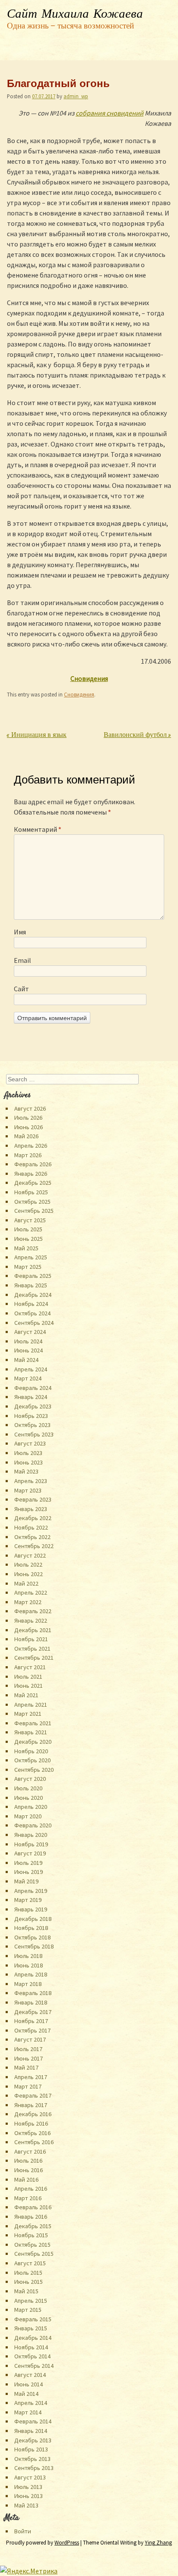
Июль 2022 (28, 1564)
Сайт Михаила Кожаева (75, 14)
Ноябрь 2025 (31, 1192)
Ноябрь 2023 (31, 1416)
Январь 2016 (31, 2217)
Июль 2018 (28, 1956)
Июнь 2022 (29, 1574)
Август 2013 (30, 2477)
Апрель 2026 (31, 1146)
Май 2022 (26, 1583)
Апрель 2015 (31, 2301)
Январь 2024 (31, 1397)
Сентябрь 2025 (34, 1211)
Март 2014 (28, 2412)
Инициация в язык (37, 735)
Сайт (21, 989)
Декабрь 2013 (33, 2440)
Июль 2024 (28, 1341)
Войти (23, 2531)
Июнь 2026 (29, 1127)
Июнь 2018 (29, 1965)
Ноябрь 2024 (31, 1304)
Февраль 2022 (33, 1611)
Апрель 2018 (31, 1974)
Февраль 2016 (33, 2207)
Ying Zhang (158, 2543)
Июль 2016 (28, 2161)
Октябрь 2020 (32, 1760)
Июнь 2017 (29, 2058)
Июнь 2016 (29, 2170)
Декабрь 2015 (33, 2226)
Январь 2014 (31, 2431)
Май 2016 (26, 2179)
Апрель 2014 (31, 2403)
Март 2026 (28, 1155)
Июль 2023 (28, 1453)
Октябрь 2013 (32, 2459)
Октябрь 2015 (32, 2245)
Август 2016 (30, 2151)
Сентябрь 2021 (34, 1658)
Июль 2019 (28, 1863)
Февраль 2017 (33, 2095)
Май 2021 (26, 1695)
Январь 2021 (31, 1732)
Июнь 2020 (29, 1798)
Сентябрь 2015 (34, 2254)
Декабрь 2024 (33, 1295)
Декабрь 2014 (33, 2338)
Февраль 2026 (33, 1164)
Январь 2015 (31, 2328)
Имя (20, 932)
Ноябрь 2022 (31, 1527)
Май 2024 (26, 1360)
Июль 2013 (28, 2487)
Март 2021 (28, 1714)
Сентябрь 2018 (34, 1946)
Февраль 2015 (33, 2319)
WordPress (67, 2543)
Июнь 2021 (29, 1686)
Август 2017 (30, 2039)
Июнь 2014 (29, 2384)
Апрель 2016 (31, 2189)
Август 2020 (30, 1779)
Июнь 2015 (29, 2282)
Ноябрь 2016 (31, 2123)
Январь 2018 (31, 2002)
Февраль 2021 (33, 1723)
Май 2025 (26, 1248)
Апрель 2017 (31, 2077)
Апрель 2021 (31, 1705)
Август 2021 (30, 1667)
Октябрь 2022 (32, 1537)
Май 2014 (26, 2394)
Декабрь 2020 (33, 1742)
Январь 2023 (31, 1509)
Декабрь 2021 (33, 1630)
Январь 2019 (31, 1909)
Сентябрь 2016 (34, 2142)
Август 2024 (30, 1332)
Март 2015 (28, 2310)
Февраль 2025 (33, 1276)
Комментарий (38, 829)
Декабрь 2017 (33, 2012)
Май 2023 (26, 1471)
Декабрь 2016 (33, 2114)
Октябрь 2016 (32, 2133)
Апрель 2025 (31, 1257)
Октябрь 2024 (32, 1313)
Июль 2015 (28, 2273)
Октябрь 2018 (32, 1937)
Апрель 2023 (31, 1481)
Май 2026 (26, 1136)
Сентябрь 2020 (34, 1770)
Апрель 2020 (31, 1807)
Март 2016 (28, 2198)
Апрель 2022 (31, 1592)
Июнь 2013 (29, 2496)
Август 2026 (30, 1108)
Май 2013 (26, 2505)
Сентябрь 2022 (34, 1546)
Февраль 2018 (33, 1993)
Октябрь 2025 (32, 1202)
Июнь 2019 (29, 1872)
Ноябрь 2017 (31, 2021)
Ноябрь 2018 (31, 1928)
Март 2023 (28, 1490)
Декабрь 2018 (33, 1919)
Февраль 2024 (33, 1388)
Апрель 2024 (31, 1369)
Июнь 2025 (29, 1239)
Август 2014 (30, 2375)
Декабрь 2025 (33, 1183)
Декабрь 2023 (33, 1406)
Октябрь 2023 (32, 1425)
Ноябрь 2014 (31, 2347)
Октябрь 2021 (32, 1649)
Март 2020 (28, 1816)
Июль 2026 (28, 1118)
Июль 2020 (28, 1788)
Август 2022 (30, 1555)
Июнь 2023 (29, 1462)
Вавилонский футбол (137, 735)
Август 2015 (30, 2263)
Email (22, 960)
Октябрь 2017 (32, 2030)
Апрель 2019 (31, 1891)
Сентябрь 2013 (34, 2468)
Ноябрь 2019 (31, 1844)
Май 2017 (26, 2067)
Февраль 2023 (33, 1499)
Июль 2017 (28, 2049)
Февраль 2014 (33, 2421)
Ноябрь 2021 (31, 1639)
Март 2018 (28, 1984)
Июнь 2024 (29, 1350)
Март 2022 (28, 1602)
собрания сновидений (110, 113)
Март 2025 (28, 1267)
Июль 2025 (28, 1229)
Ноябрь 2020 (31, 1751)
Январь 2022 (31, 1621)
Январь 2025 (31, 1285)
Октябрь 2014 (32, 2356)
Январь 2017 (31, 2105)
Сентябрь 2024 (34, 1323)
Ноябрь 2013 (31, 2449)
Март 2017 (28, 2086)
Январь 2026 (31, 1174)
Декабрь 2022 (33, 1518)
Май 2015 (26, 2291)
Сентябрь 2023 (34, 1434)
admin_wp (76, 96)
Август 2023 (30, 1443)
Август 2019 (30, 1853)
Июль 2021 (28, 1677)
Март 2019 (28, 1900)
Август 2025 (30, 1220)
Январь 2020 (31, 1835)
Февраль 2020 (33, 1825)
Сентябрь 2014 (34, 2366)
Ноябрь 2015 (31, 2235)
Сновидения (79, 694)
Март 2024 (28, 1378)
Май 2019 (26, 1881)
